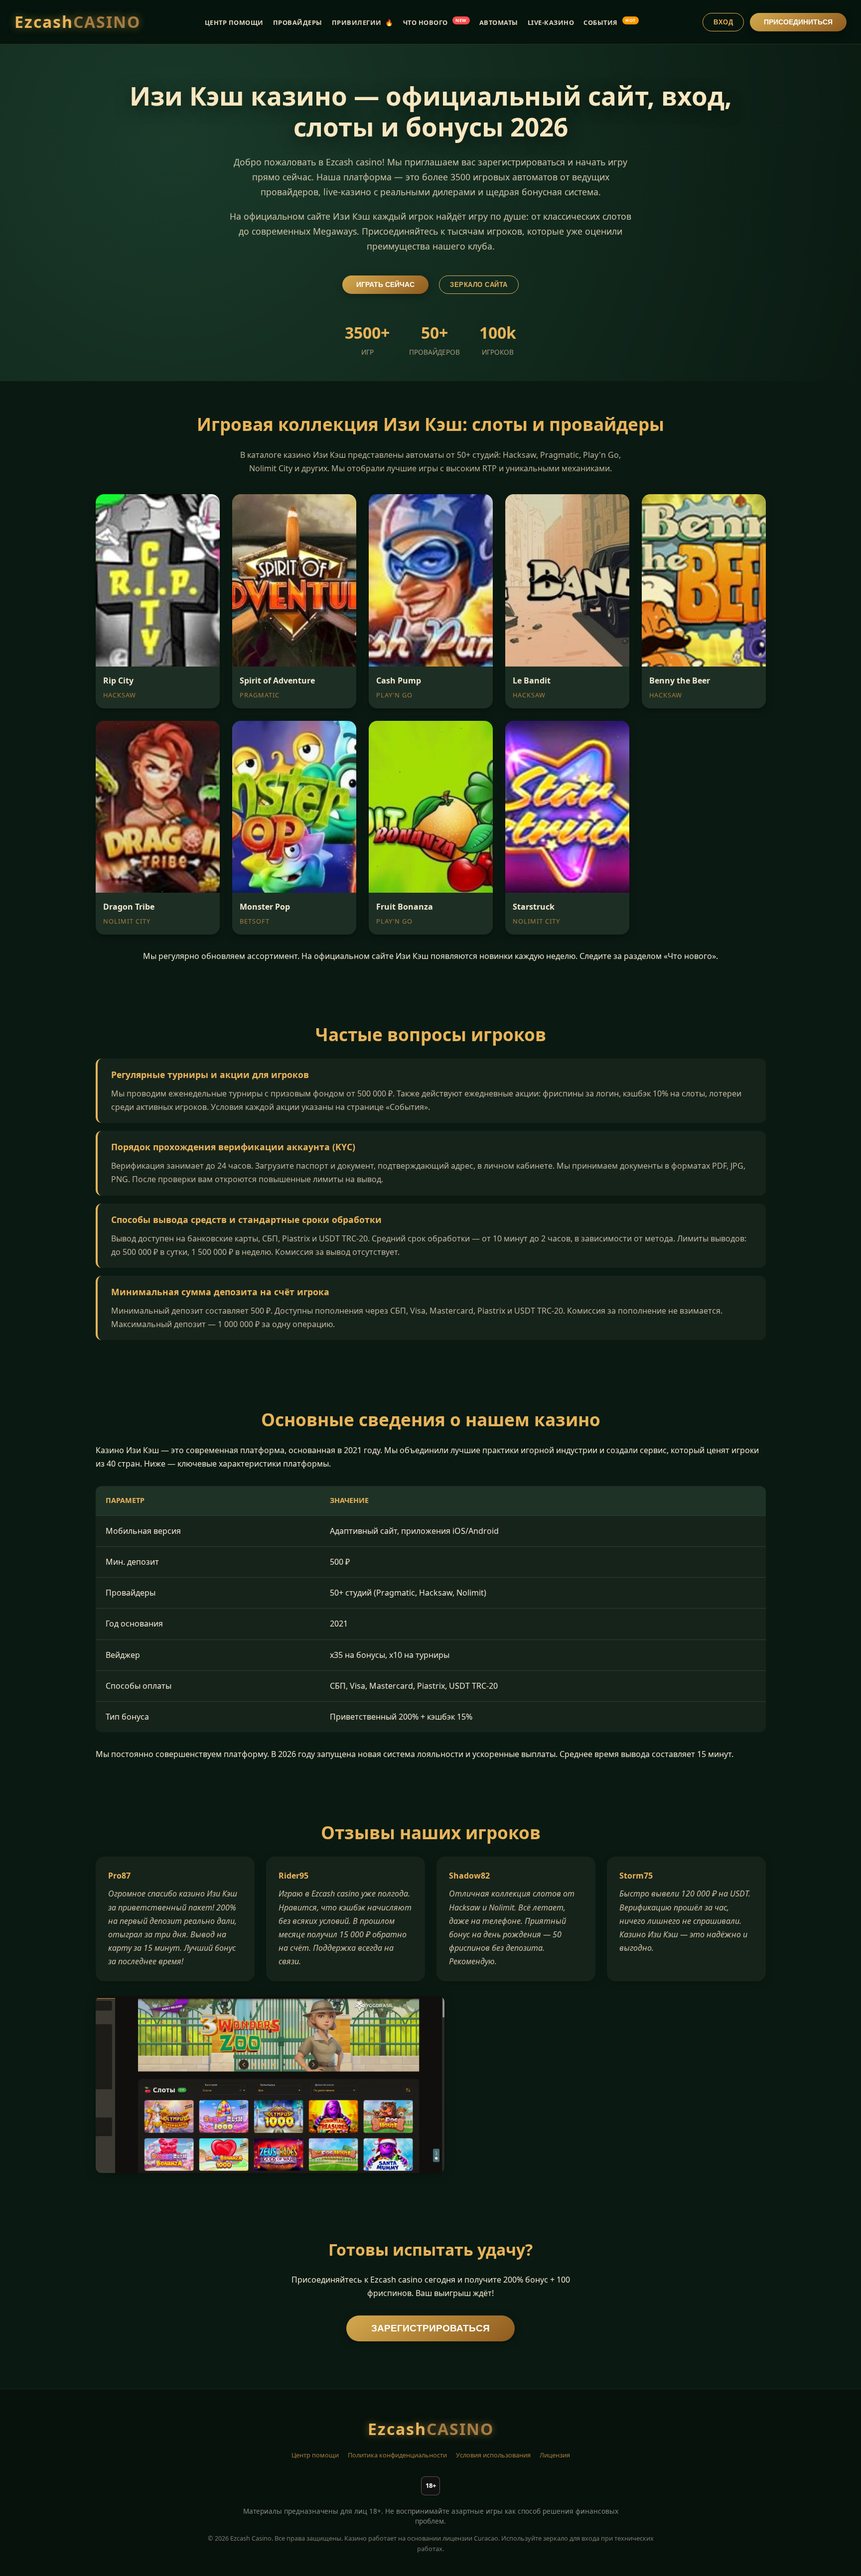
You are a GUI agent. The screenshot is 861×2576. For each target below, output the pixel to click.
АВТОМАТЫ (499, 22)
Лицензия (555, 2455)
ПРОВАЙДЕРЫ (298, 22)
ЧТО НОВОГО (435, 22)
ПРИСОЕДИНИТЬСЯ (798, 22)
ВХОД (723, 22)
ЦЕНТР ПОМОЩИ (234, 22)
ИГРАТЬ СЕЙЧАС (385, 285)
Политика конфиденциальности (397, 2455)
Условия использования (493, 2455)
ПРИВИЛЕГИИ (363, 22)
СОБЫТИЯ (610, 22)
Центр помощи (315, 2455)
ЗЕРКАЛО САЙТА (479, 285)
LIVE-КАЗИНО (551, 22)
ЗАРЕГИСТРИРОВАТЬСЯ (430, 2328)
